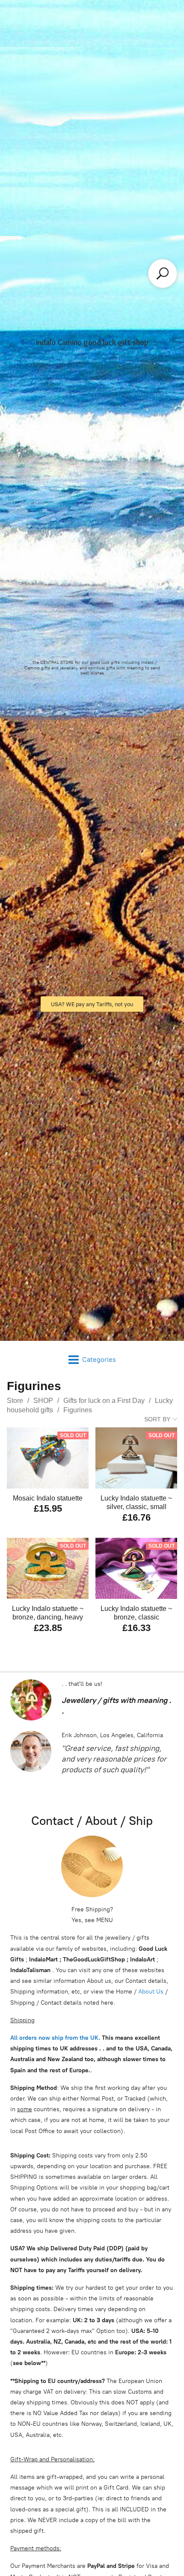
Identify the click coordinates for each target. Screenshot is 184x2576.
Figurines (78, 1410)
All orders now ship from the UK (54, 2038)
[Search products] (163, 273)
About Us (151, 1992)
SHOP (43, 1401)
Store (15, 1401)
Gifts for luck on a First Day (104, 1401)
